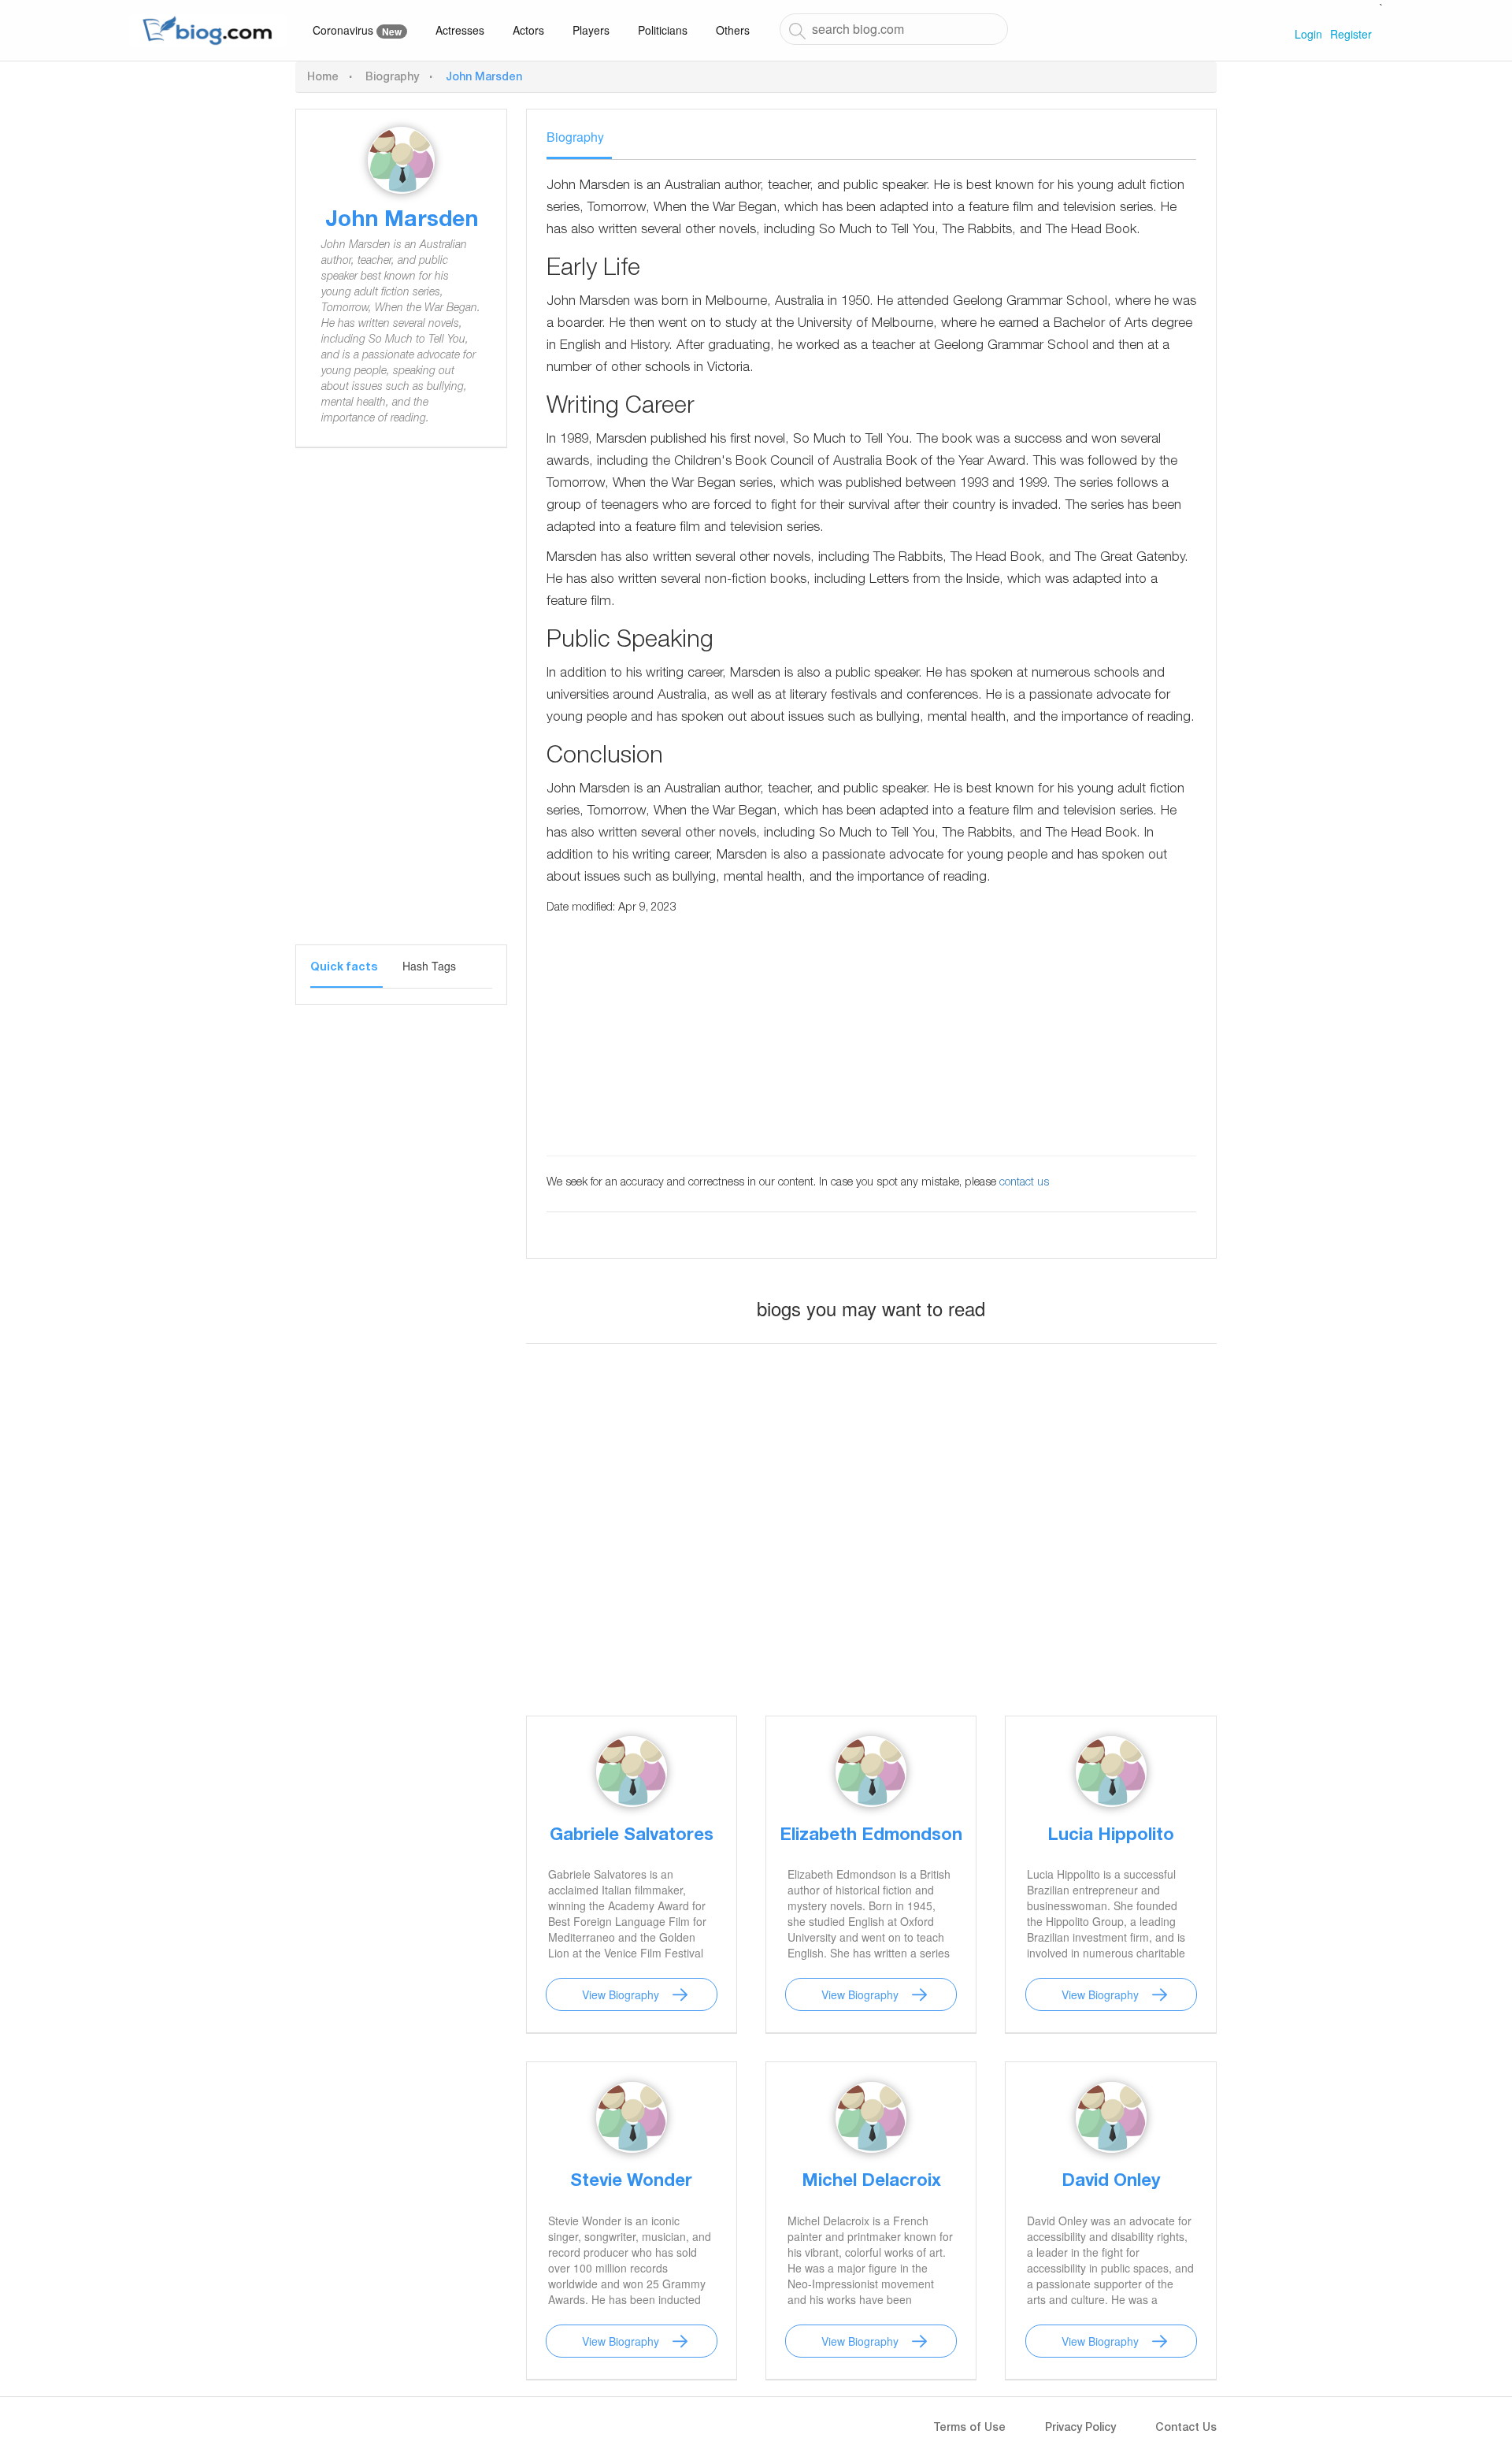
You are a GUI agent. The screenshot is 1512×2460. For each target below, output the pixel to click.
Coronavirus (357, 30)
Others (733, 30)
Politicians (663, 30)
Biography (392, 78)
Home (323, 78)
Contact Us (1186, 2428)
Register (1351, 34)
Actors (528, 30)
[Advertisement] (401, 708)
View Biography (621, 1994)
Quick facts (344, 968)
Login (1308, 34)
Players (591, 30)
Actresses (460, 30)
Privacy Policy (1080, 2428)
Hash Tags (429, 966)
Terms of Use (969, 2428)
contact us (1024, 1183)
